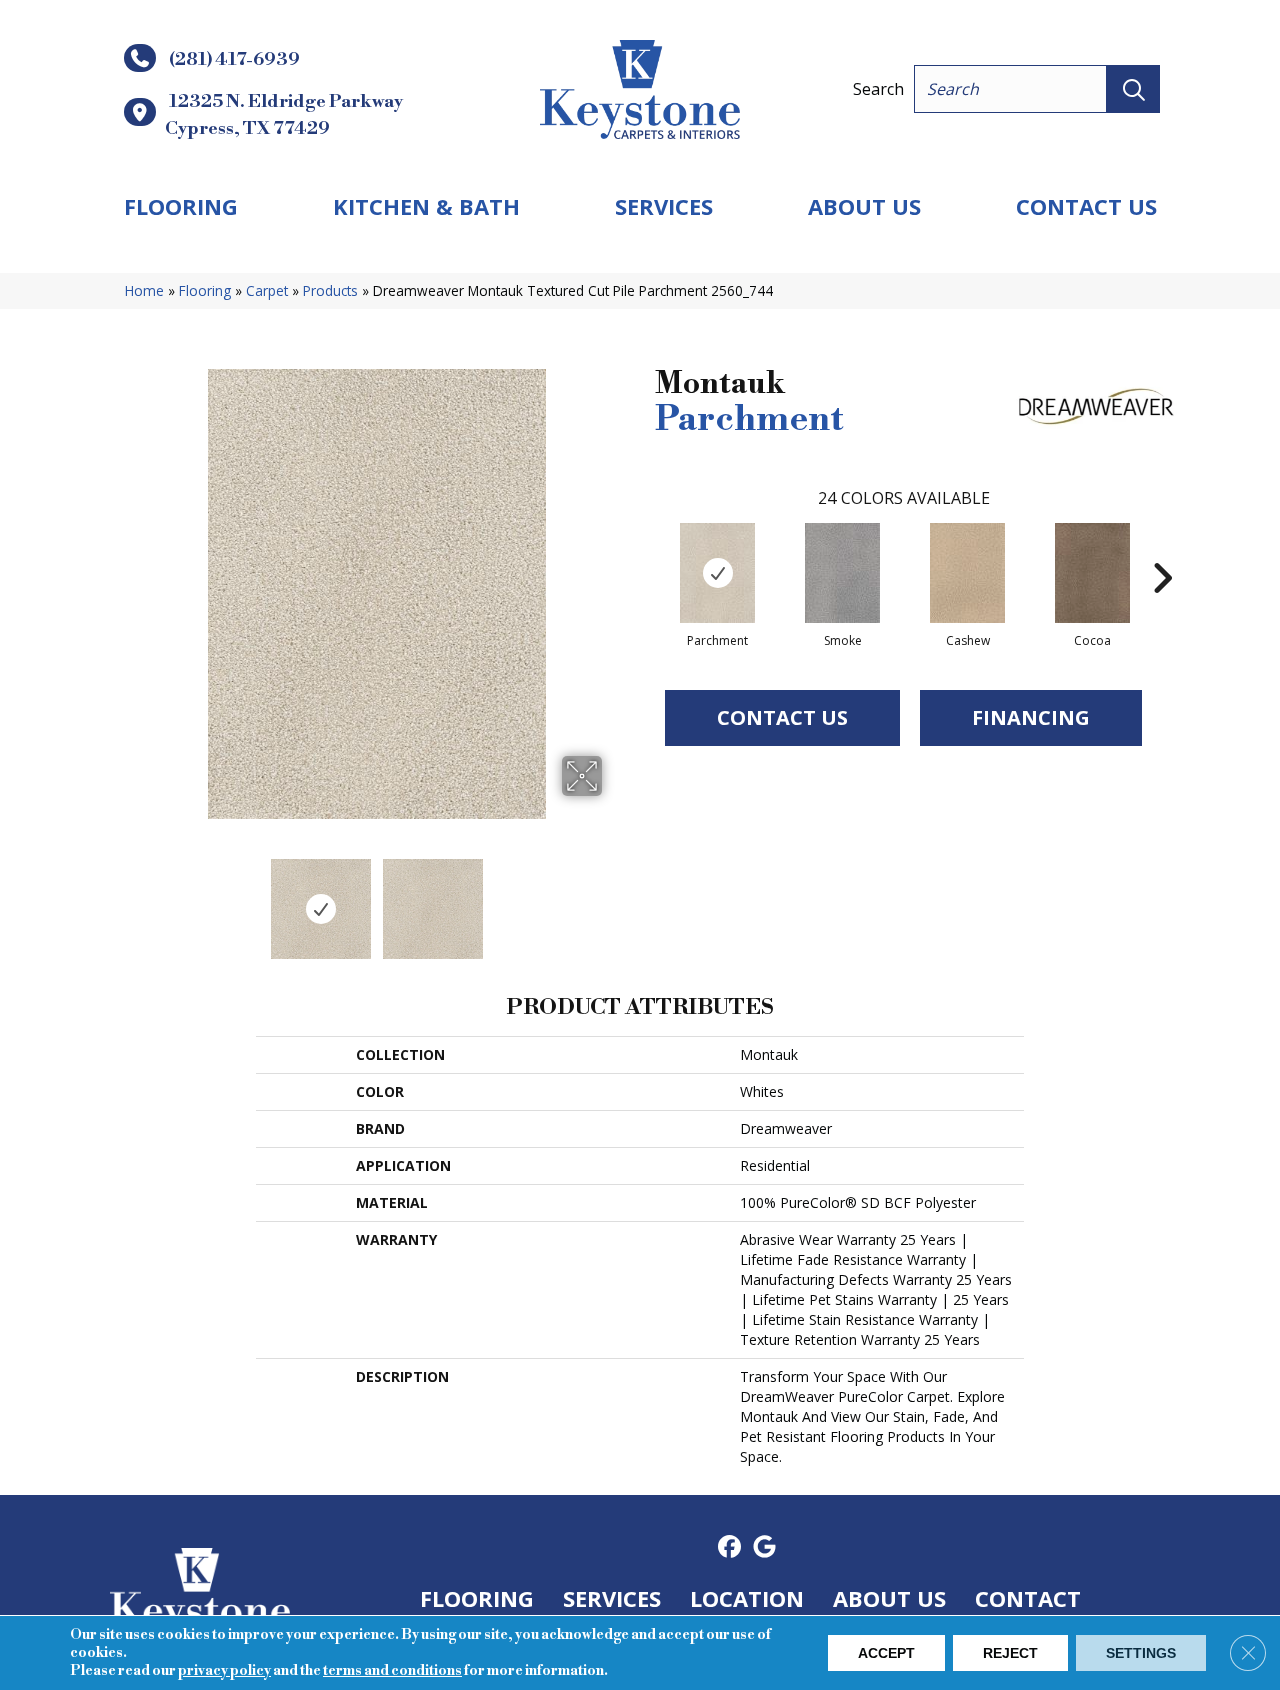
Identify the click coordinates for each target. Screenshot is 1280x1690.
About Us (864, 206)
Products (330, 290)
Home (144, 290)
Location (747, 1598)
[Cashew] (967, 573)
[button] (1133, 89)
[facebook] (729, 1548)
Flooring (181, 206)
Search (878, 89)
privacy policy (224, 1671)
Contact (1028, 1598)
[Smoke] (842, 573)
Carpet (267, 290)
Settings (1141, 1653)
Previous (138, 899)
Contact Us (1086, 206)
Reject (1010, 1653)
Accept (886, 1653)
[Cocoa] (1092, 573)
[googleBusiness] (764, 1548)
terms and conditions (392, 1671)
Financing (1031, 717)
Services (664, 206)
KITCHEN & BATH (426, 206)
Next (615, 899)
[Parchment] (717, 573)
